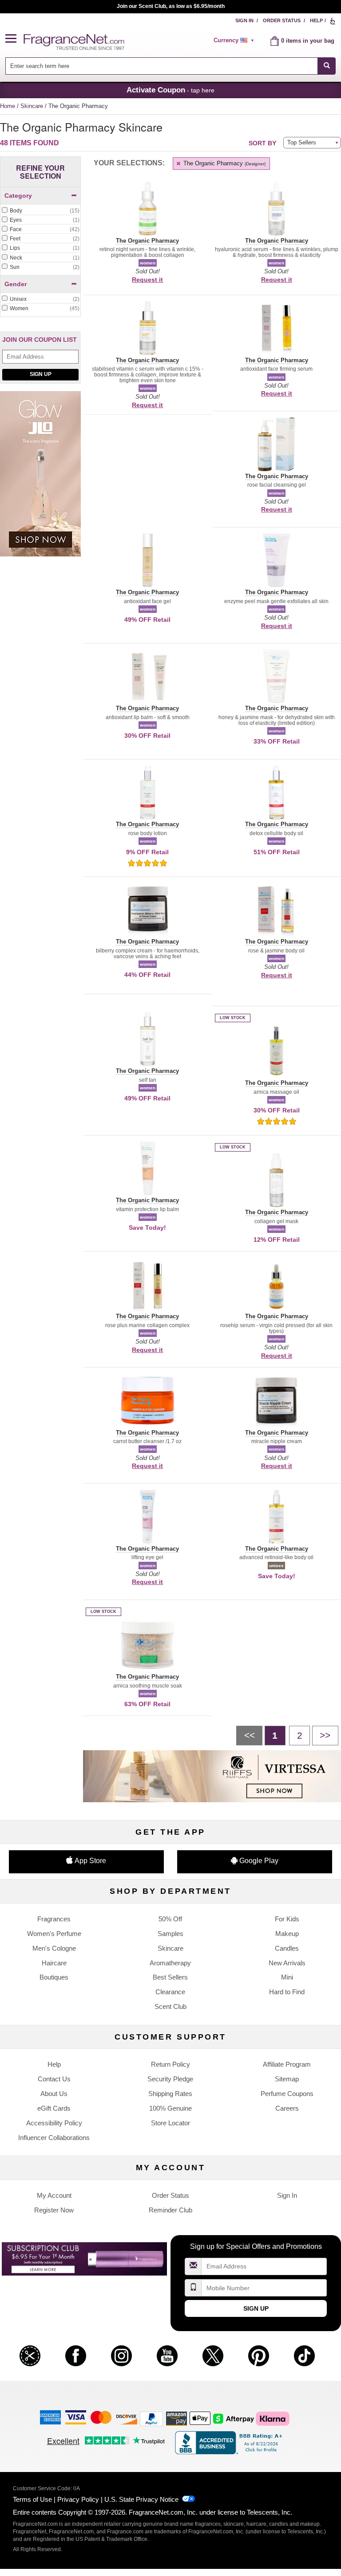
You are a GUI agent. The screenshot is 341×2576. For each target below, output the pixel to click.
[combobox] (171, 66)
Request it (147, 280)
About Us (54, 2094)
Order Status (282, 20)
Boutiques (54, 1977)
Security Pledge (170, 2079)
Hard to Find (287, 1992)
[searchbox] (162, 66)
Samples (170, 1934)
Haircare (54, 1963)
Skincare (33, 106)
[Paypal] (151, 2418)
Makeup (287, 1934)
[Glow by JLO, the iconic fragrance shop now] (40, 478)
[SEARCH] (327, 66)
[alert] (235, 40)
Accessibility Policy (54, 2123)
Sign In (244, 20)
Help (316, 20)
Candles (287, 1948)
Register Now (54, 2210)
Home (8, 106)
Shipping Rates (170, 2094)
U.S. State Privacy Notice (141, 2499)
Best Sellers (170, 1977)
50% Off (170, 1919)
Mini (287, 1977)
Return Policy (170, 2064)
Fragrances (54, 1919)
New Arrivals (287, 1963)
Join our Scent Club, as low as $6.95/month (171, 6)
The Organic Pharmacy (224, 163)
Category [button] (18, 196)
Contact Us (54, 2079)
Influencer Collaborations (54, 2138)
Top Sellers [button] (302, 142)
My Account (54, 2195)
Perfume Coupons (287, 2094)
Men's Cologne (54, 1948)
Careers (287, 2108)
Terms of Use (32, 2499)
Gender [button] (16, 284)
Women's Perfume (54, 1934)
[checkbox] (40, 211)
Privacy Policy (78, 2499)
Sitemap (287, 2079)
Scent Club (170, 2006)
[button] (15, 39)
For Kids (287, 1919)
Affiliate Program (287, 2064)
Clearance (170, 1992)
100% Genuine (170, 2108)
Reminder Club (170, 2210)
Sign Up (41, 374)
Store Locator (170, 2123)
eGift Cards (54, 2108)
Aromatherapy (170, 1963)
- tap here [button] (170, 90)
